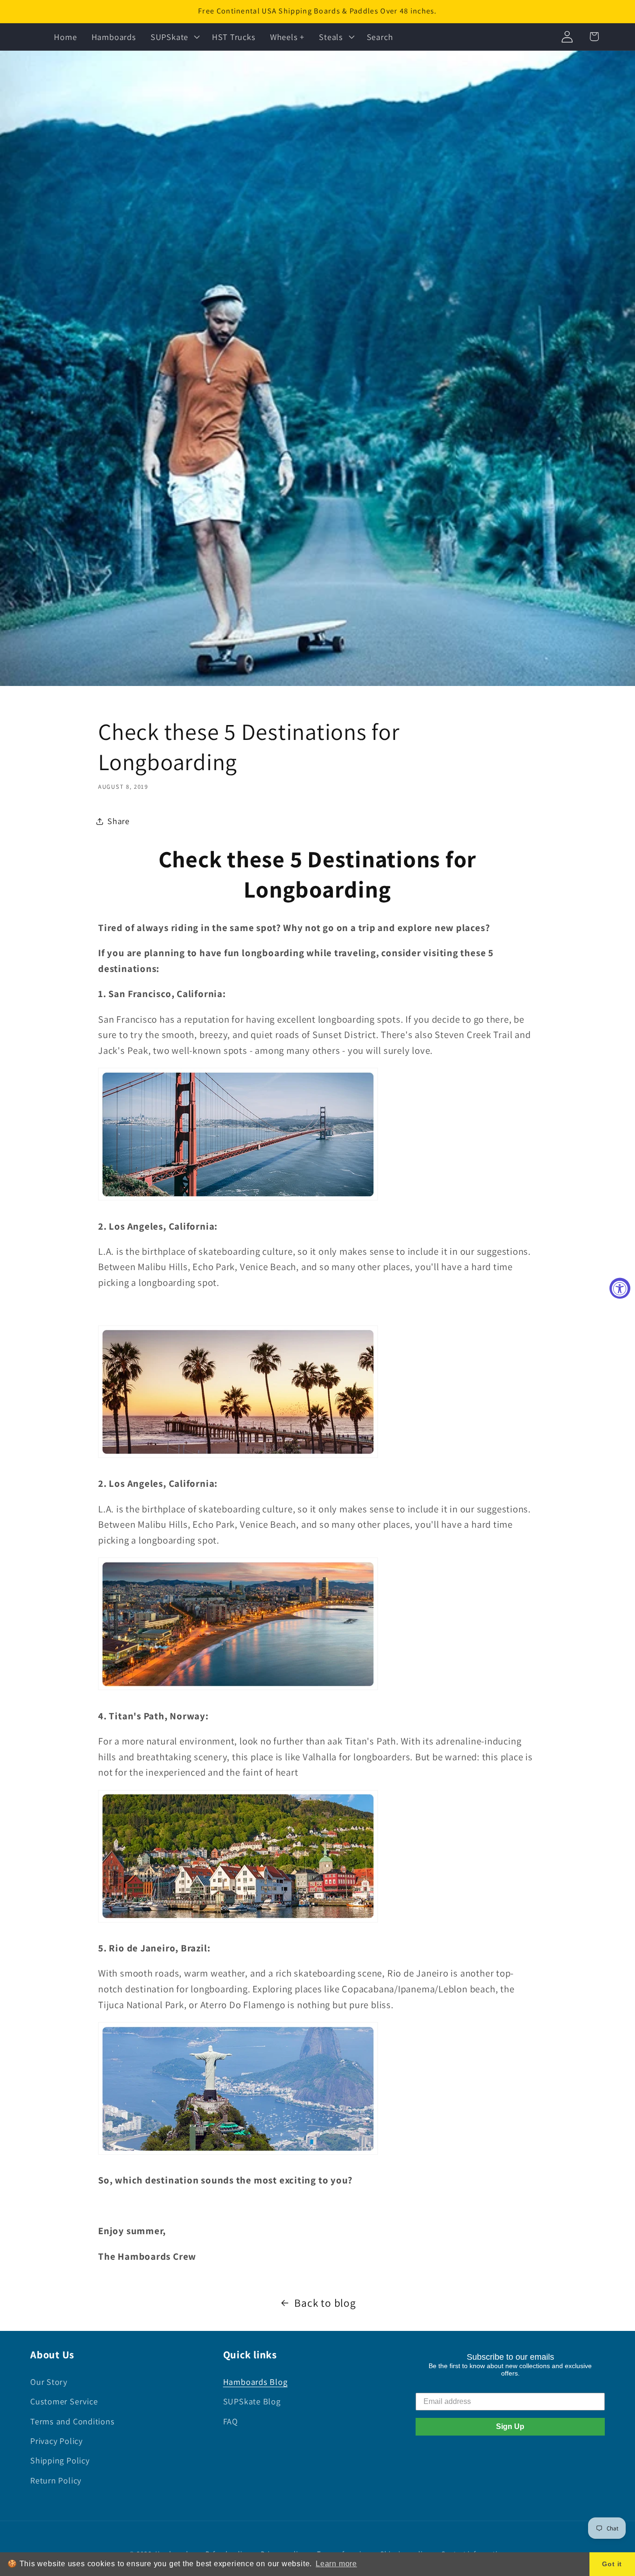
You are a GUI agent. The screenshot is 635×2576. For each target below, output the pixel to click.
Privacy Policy (56, 2441)
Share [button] (119, 821)
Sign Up (510, 2426)
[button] (174, 37)
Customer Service (64, 2401)
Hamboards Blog (255, 2382)
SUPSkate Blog (252, 2401)
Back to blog (325, 2303)
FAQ (231, 2421)
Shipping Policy (60, 2460)
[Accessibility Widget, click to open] (620, 1288)
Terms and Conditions (73, 2421)
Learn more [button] (336, 2564)
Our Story (49, 2382)
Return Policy (56, 2480)
